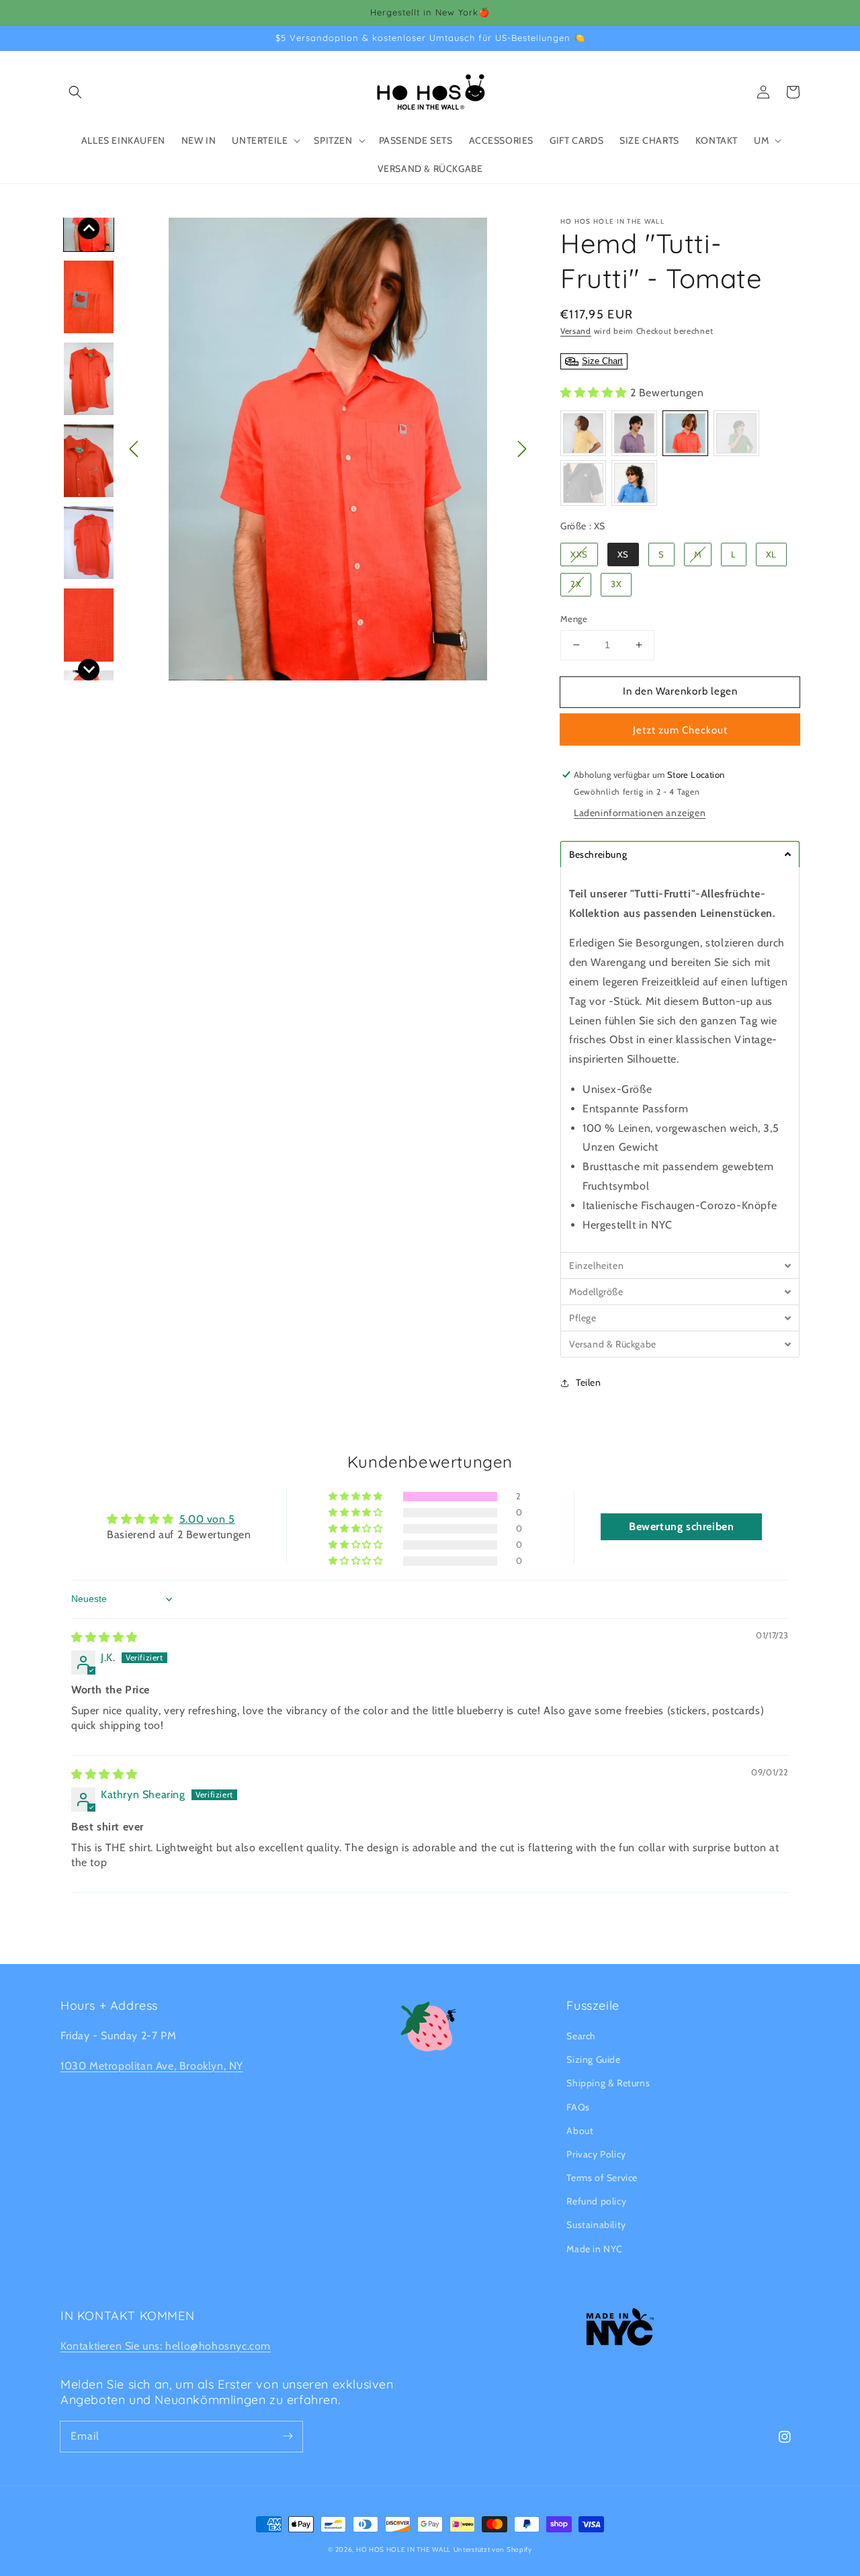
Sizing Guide (593, 2059)
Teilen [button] (589, 1382)
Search (581, 2036)
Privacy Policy (596, 2154)
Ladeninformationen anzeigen (640, 813)
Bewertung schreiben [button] (681, 1526)
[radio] (583, 433)
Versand (576, 331)
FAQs (578, 2107)
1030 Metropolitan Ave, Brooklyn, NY (152, 2066)
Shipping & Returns (608, 2083)
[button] (75, 92)
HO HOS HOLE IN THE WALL (403, 2549)
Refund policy (596, 2201)
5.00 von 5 (207, 1519)
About (580, 2131)
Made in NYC (595, 2249)
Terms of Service (602, 2178)
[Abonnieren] (288, 2436)
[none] (89, 228)
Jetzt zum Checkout (680, 730)
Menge (574, 619)
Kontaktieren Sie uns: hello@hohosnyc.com (166, 2346)
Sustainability (596, 2225)
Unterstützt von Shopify (493, 2549)
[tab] (680, 854)
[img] (104, 1637)
